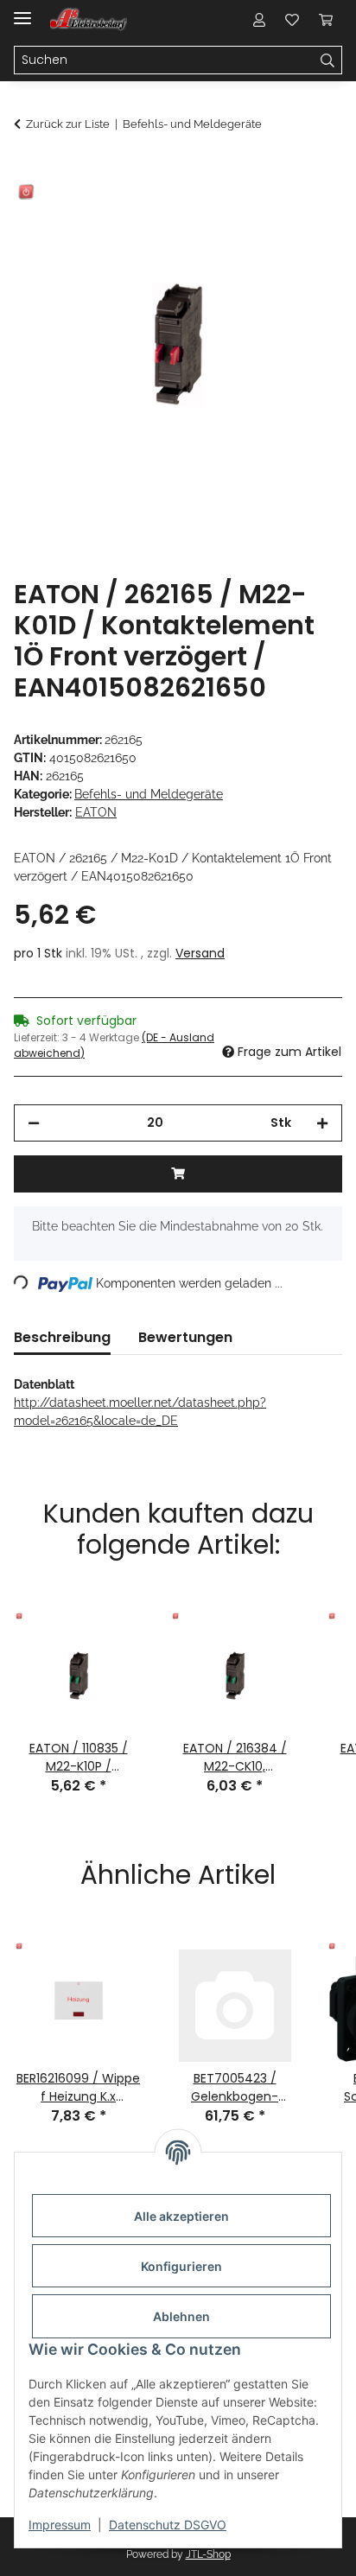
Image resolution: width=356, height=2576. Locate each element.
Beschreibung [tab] (62, 1337)
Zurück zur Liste (68, 124)
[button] (259, 19)
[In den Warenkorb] (28, 170)
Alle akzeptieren (181, 2216)
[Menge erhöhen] (322, 1123)
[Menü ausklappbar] (22, 11)
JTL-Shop (208, 2554)
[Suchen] (328, 60)
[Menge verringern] (34, 1123)
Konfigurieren (181, 2266)
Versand (200, 953)
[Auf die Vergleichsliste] (261, 213)
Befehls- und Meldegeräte (149, 794)
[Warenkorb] (326, 19)
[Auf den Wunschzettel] (306, 213)
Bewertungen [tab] (185, 1337)
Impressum (60, 2525)
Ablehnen (181, 2316)
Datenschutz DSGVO (168, 2525)
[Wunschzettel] (292, 19)
